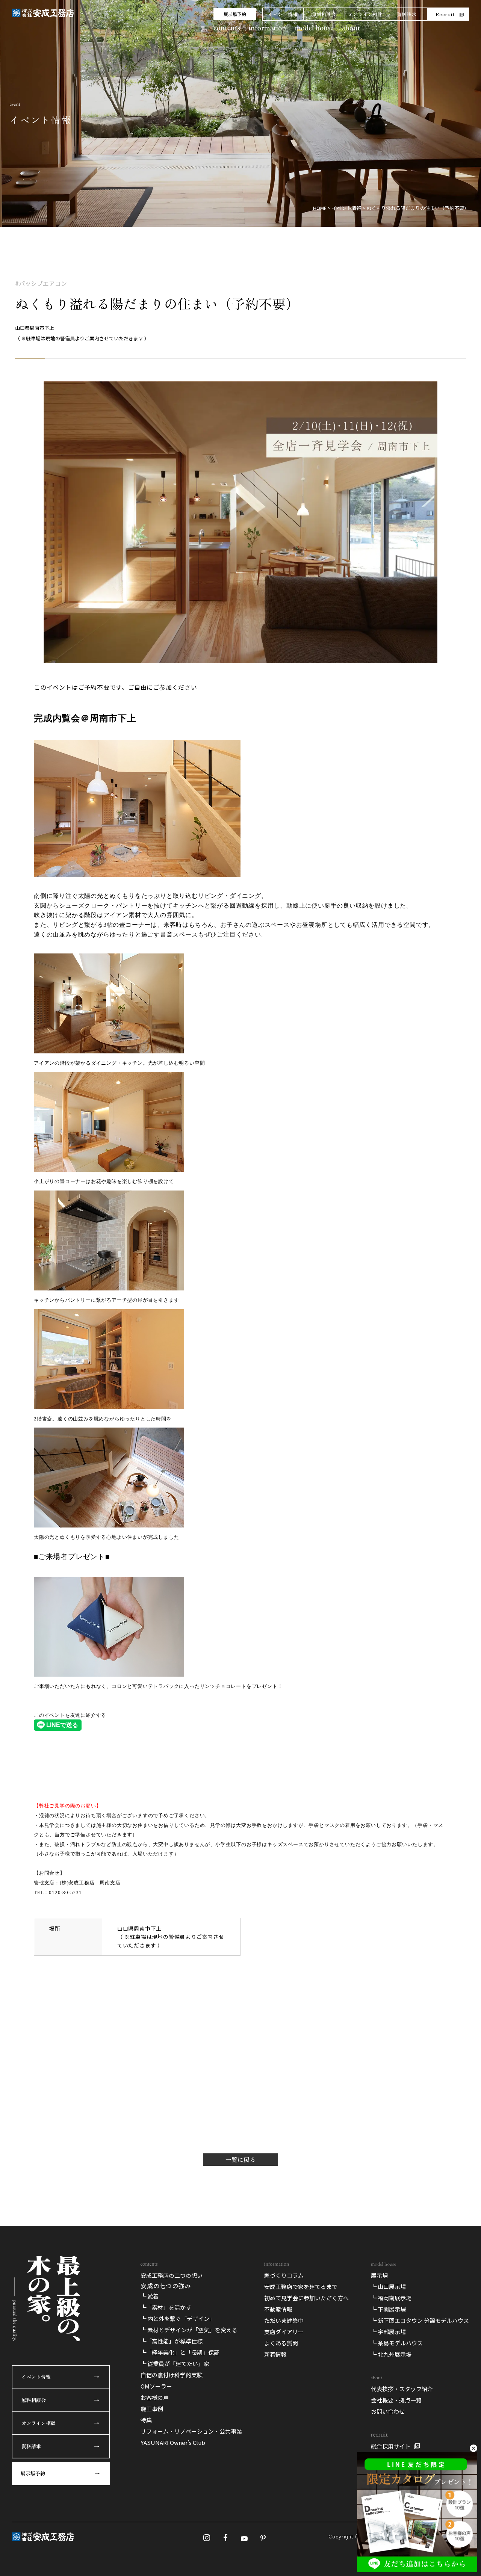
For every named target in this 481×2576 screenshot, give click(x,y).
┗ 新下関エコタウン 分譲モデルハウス (420, 2320)
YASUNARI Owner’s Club (173, 2442)
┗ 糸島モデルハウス (397, 2343)
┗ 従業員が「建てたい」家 (175, 2364)
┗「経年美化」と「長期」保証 (180, 2352)
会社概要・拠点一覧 (396, 2400)
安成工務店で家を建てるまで (301, 2287)
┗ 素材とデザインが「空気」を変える (189, 2330)
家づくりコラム (284, 2275)
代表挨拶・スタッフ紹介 (402, 2389)
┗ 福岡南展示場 (391, 2298)
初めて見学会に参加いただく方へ (306, 2298)
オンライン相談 (365, 14)
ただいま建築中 (284, 2320)
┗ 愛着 (150, 2296)
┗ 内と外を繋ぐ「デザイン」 (178, 2318)
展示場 (379, 2275)
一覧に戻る (240, 2159)
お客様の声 (155, 2397)
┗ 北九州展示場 (391, 2354)
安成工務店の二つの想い (172, 2275)
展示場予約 (235, 14)
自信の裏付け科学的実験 (172, 2375)
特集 (146, 2420)
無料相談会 (324, 14)
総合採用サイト (391, 2446)
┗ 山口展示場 (388, 2287)
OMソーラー (156, 2386)
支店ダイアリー (284, 2332)
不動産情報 (278, 2309)
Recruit (445, 14)
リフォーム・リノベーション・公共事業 (191, 2431)
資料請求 (407, 14)
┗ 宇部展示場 (388, 2332)
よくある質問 (281, 2343)
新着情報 (275, 2354)
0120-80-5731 (65, 1892)
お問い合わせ (388, 2411)
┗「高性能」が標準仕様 (172, 2341)
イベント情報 (283, 14)
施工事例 (152, 2409)
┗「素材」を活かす (166, 2307)
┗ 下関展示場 (388, 2309)
